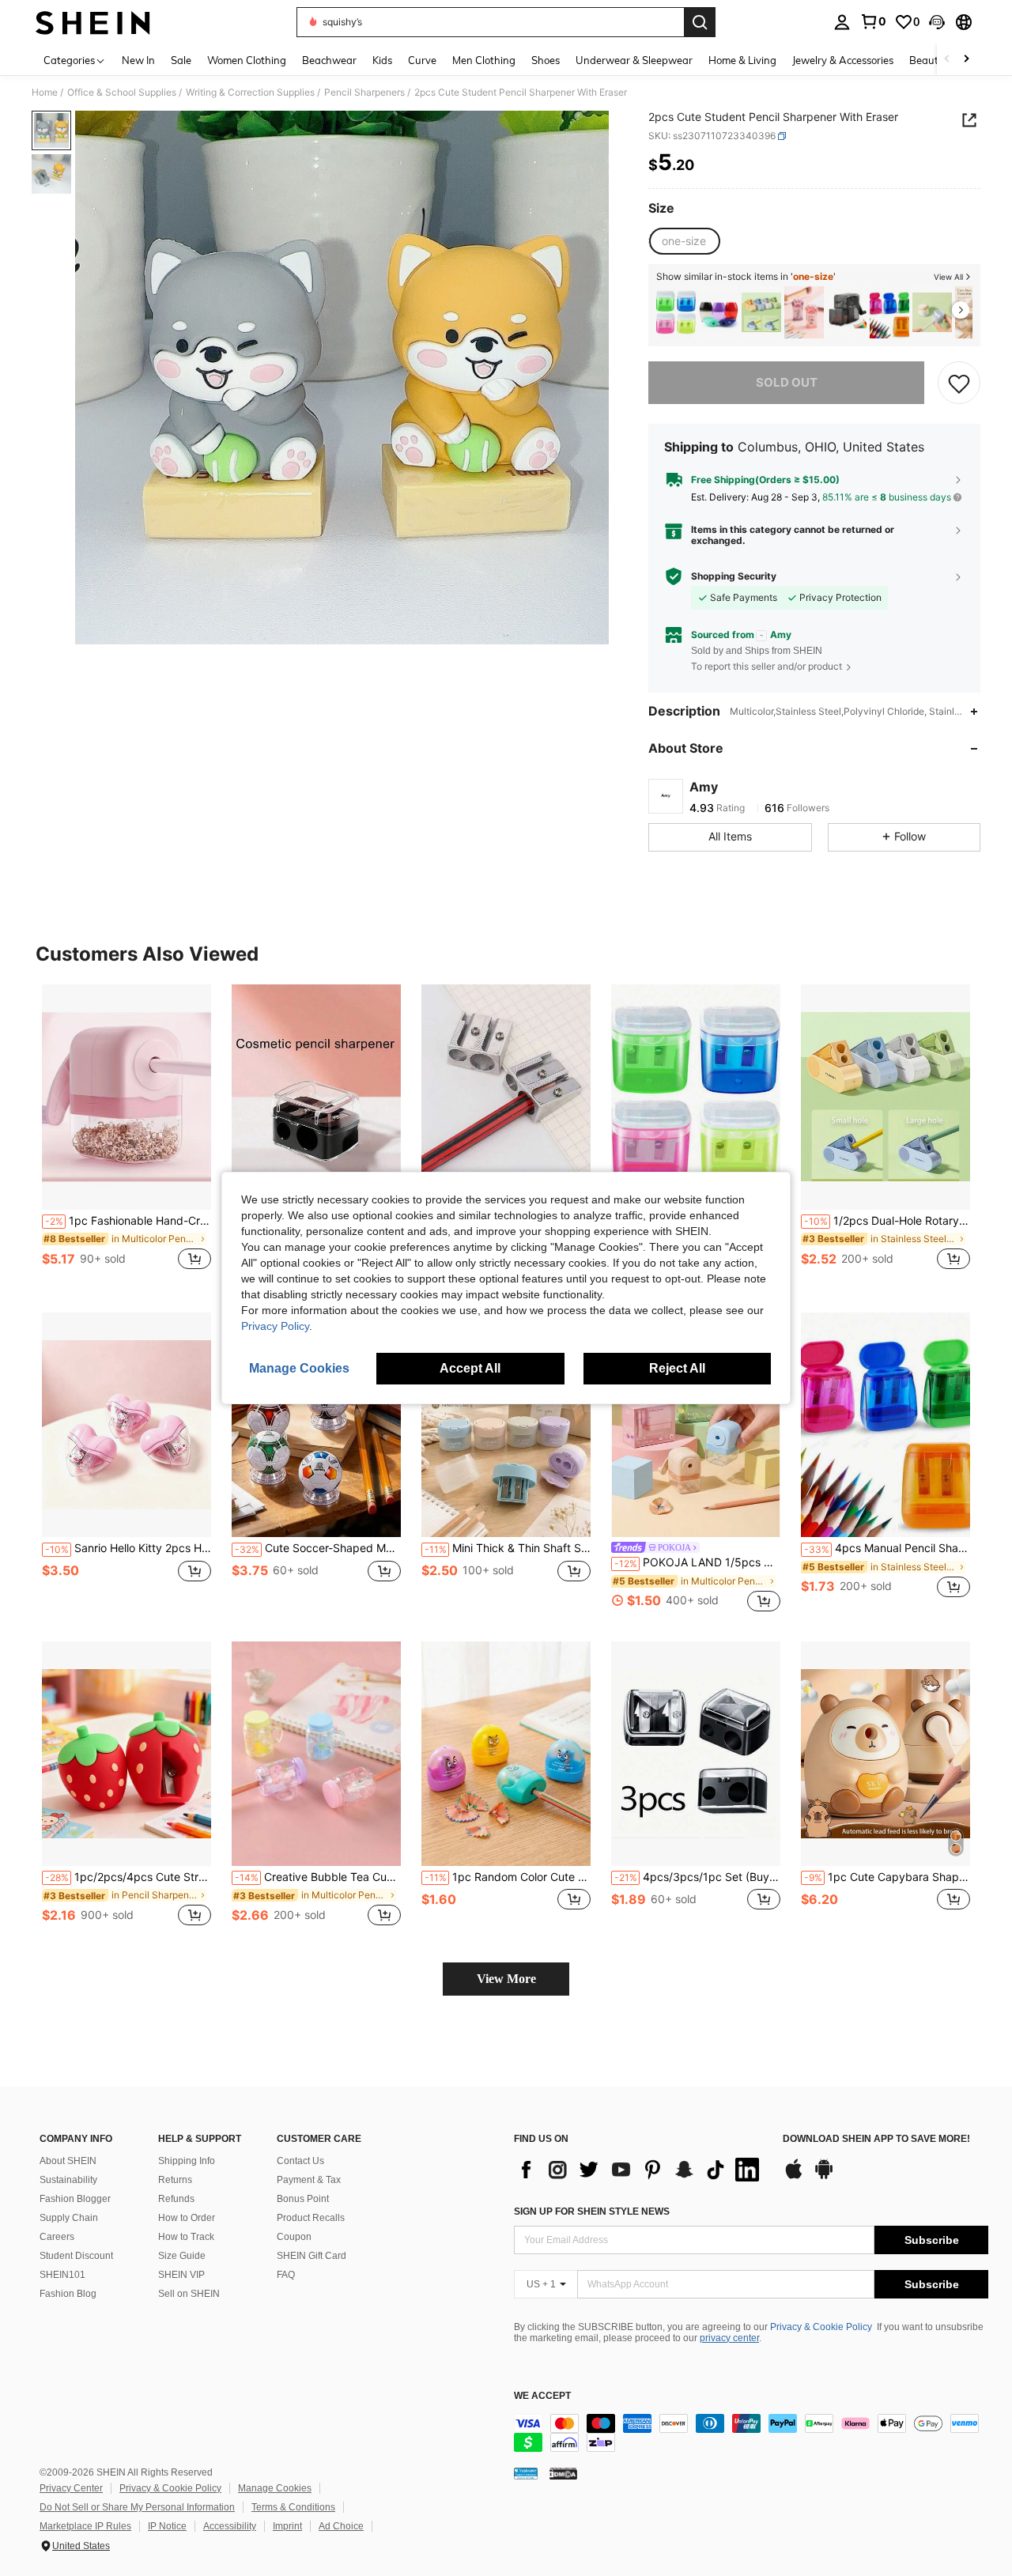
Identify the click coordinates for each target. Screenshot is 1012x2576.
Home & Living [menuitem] (742, 60)
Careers (57, 2237)
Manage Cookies (275, 2488)
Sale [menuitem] (181, 60)
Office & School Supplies (122, 93)
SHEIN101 (62, 2275)
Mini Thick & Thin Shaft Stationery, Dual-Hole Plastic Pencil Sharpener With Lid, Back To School (508, 1548)
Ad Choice (341, 2526)
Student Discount (76, 2256)
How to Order (187, 2218)
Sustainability (68, 2180)
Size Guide (182, 2256)
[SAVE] (959, 383)
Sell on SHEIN (189, 2294)
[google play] (824, 2177)
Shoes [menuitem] (546, 60)
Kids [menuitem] (382, 60)
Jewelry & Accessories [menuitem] (843, 60)
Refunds (176, 2199)
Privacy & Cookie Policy (821, 2327)
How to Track (186, 2237)
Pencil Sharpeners (364, 93)
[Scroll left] (947, 60)
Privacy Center (71, 2488)
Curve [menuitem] (422, 60)
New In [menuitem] (138, 60)
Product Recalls (311, 2218)
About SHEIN (68, 2161)
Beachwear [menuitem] (329, 60)
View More (506, 1979)
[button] (937, 22)
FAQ (286, 2275)
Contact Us (300, 2161)
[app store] (794, 2177)
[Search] (700, 22)
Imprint (287, 2526)
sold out (787, 382)
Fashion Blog (68, 2294)
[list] (640, 2170)
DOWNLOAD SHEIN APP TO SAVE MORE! (876, 2139)
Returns (175, 2180)
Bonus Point (303, 2199)
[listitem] (676, 313)
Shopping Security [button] (734, 576)
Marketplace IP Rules (85, 2526)
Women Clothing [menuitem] (247, 60)
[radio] (684, 241)
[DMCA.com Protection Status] (563, 2473)
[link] (873, 21)
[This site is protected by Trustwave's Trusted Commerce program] (526, 2473)
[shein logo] (93, 22)
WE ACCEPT (542, 2396)
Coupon (294, 2237)
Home (45, 93)
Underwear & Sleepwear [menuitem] (634, 60)
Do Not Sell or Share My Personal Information (137, 2507)
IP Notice (167, 2526)
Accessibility (230, 2526)
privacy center (729, 2338)
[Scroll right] (966, 60)
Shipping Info (187, 2161)
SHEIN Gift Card (312, 2256)
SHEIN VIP (181, 2275)
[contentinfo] (751, 2433)
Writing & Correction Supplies (250, 93)
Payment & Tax (309, 2180)
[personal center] (842, 22)
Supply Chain (69, 2218)
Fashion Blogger (75, 2199)
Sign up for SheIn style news (592, 2212)
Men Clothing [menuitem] (484, 60)
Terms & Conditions (293, 2507)
